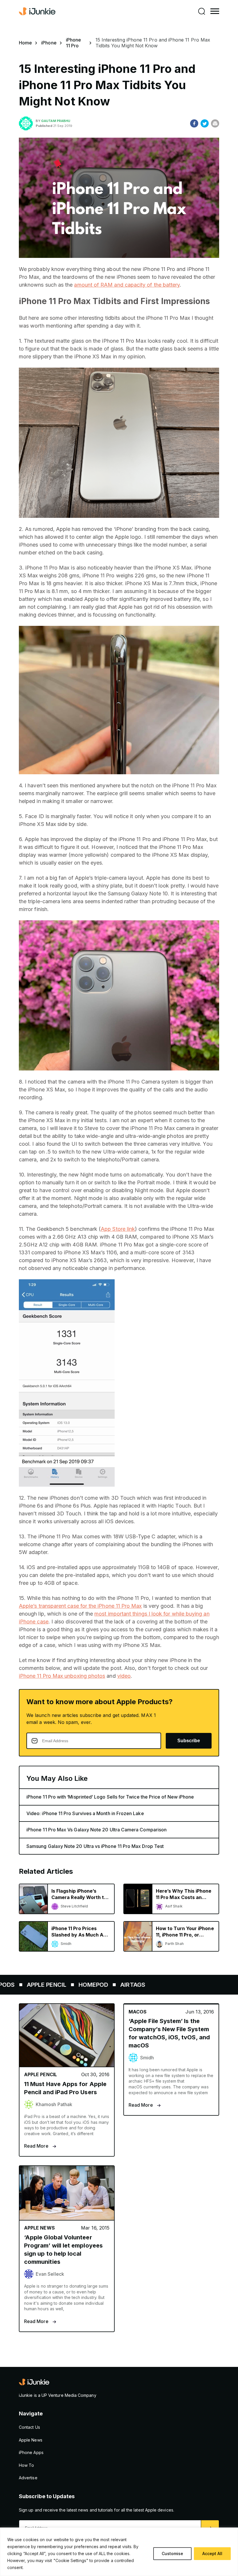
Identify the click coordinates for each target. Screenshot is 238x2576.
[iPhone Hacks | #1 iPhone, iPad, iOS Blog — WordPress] (38, 11)
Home (25, 43)
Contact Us (29, 2427)
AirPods (125, 1985)
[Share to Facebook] (194, 123)
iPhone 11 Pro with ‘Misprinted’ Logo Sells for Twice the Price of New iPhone (110, 1797)
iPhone (49, 43)
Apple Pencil (170, 1985)
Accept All (212, 2553)
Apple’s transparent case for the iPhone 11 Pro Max (80, 1606)
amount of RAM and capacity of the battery (127, 285)
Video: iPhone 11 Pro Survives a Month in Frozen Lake (85, 1813)
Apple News (29, 1985)
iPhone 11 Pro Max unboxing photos (62, 1676)
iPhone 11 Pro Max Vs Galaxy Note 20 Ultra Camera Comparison (97, 1830)
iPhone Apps (31, 2452)
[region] (119, 2552)
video (124, 1676)
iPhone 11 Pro (73, 43)
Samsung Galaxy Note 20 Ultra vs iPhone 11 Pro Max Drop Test (95, 1846)
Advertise (28, 2478)
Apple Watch (80, 1985)
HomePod (217, 1985)
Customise (172, 2553)
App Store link (118, 1229)
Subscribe (189, 1741)
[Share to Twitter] (205, 123)
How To (26, 2465)
